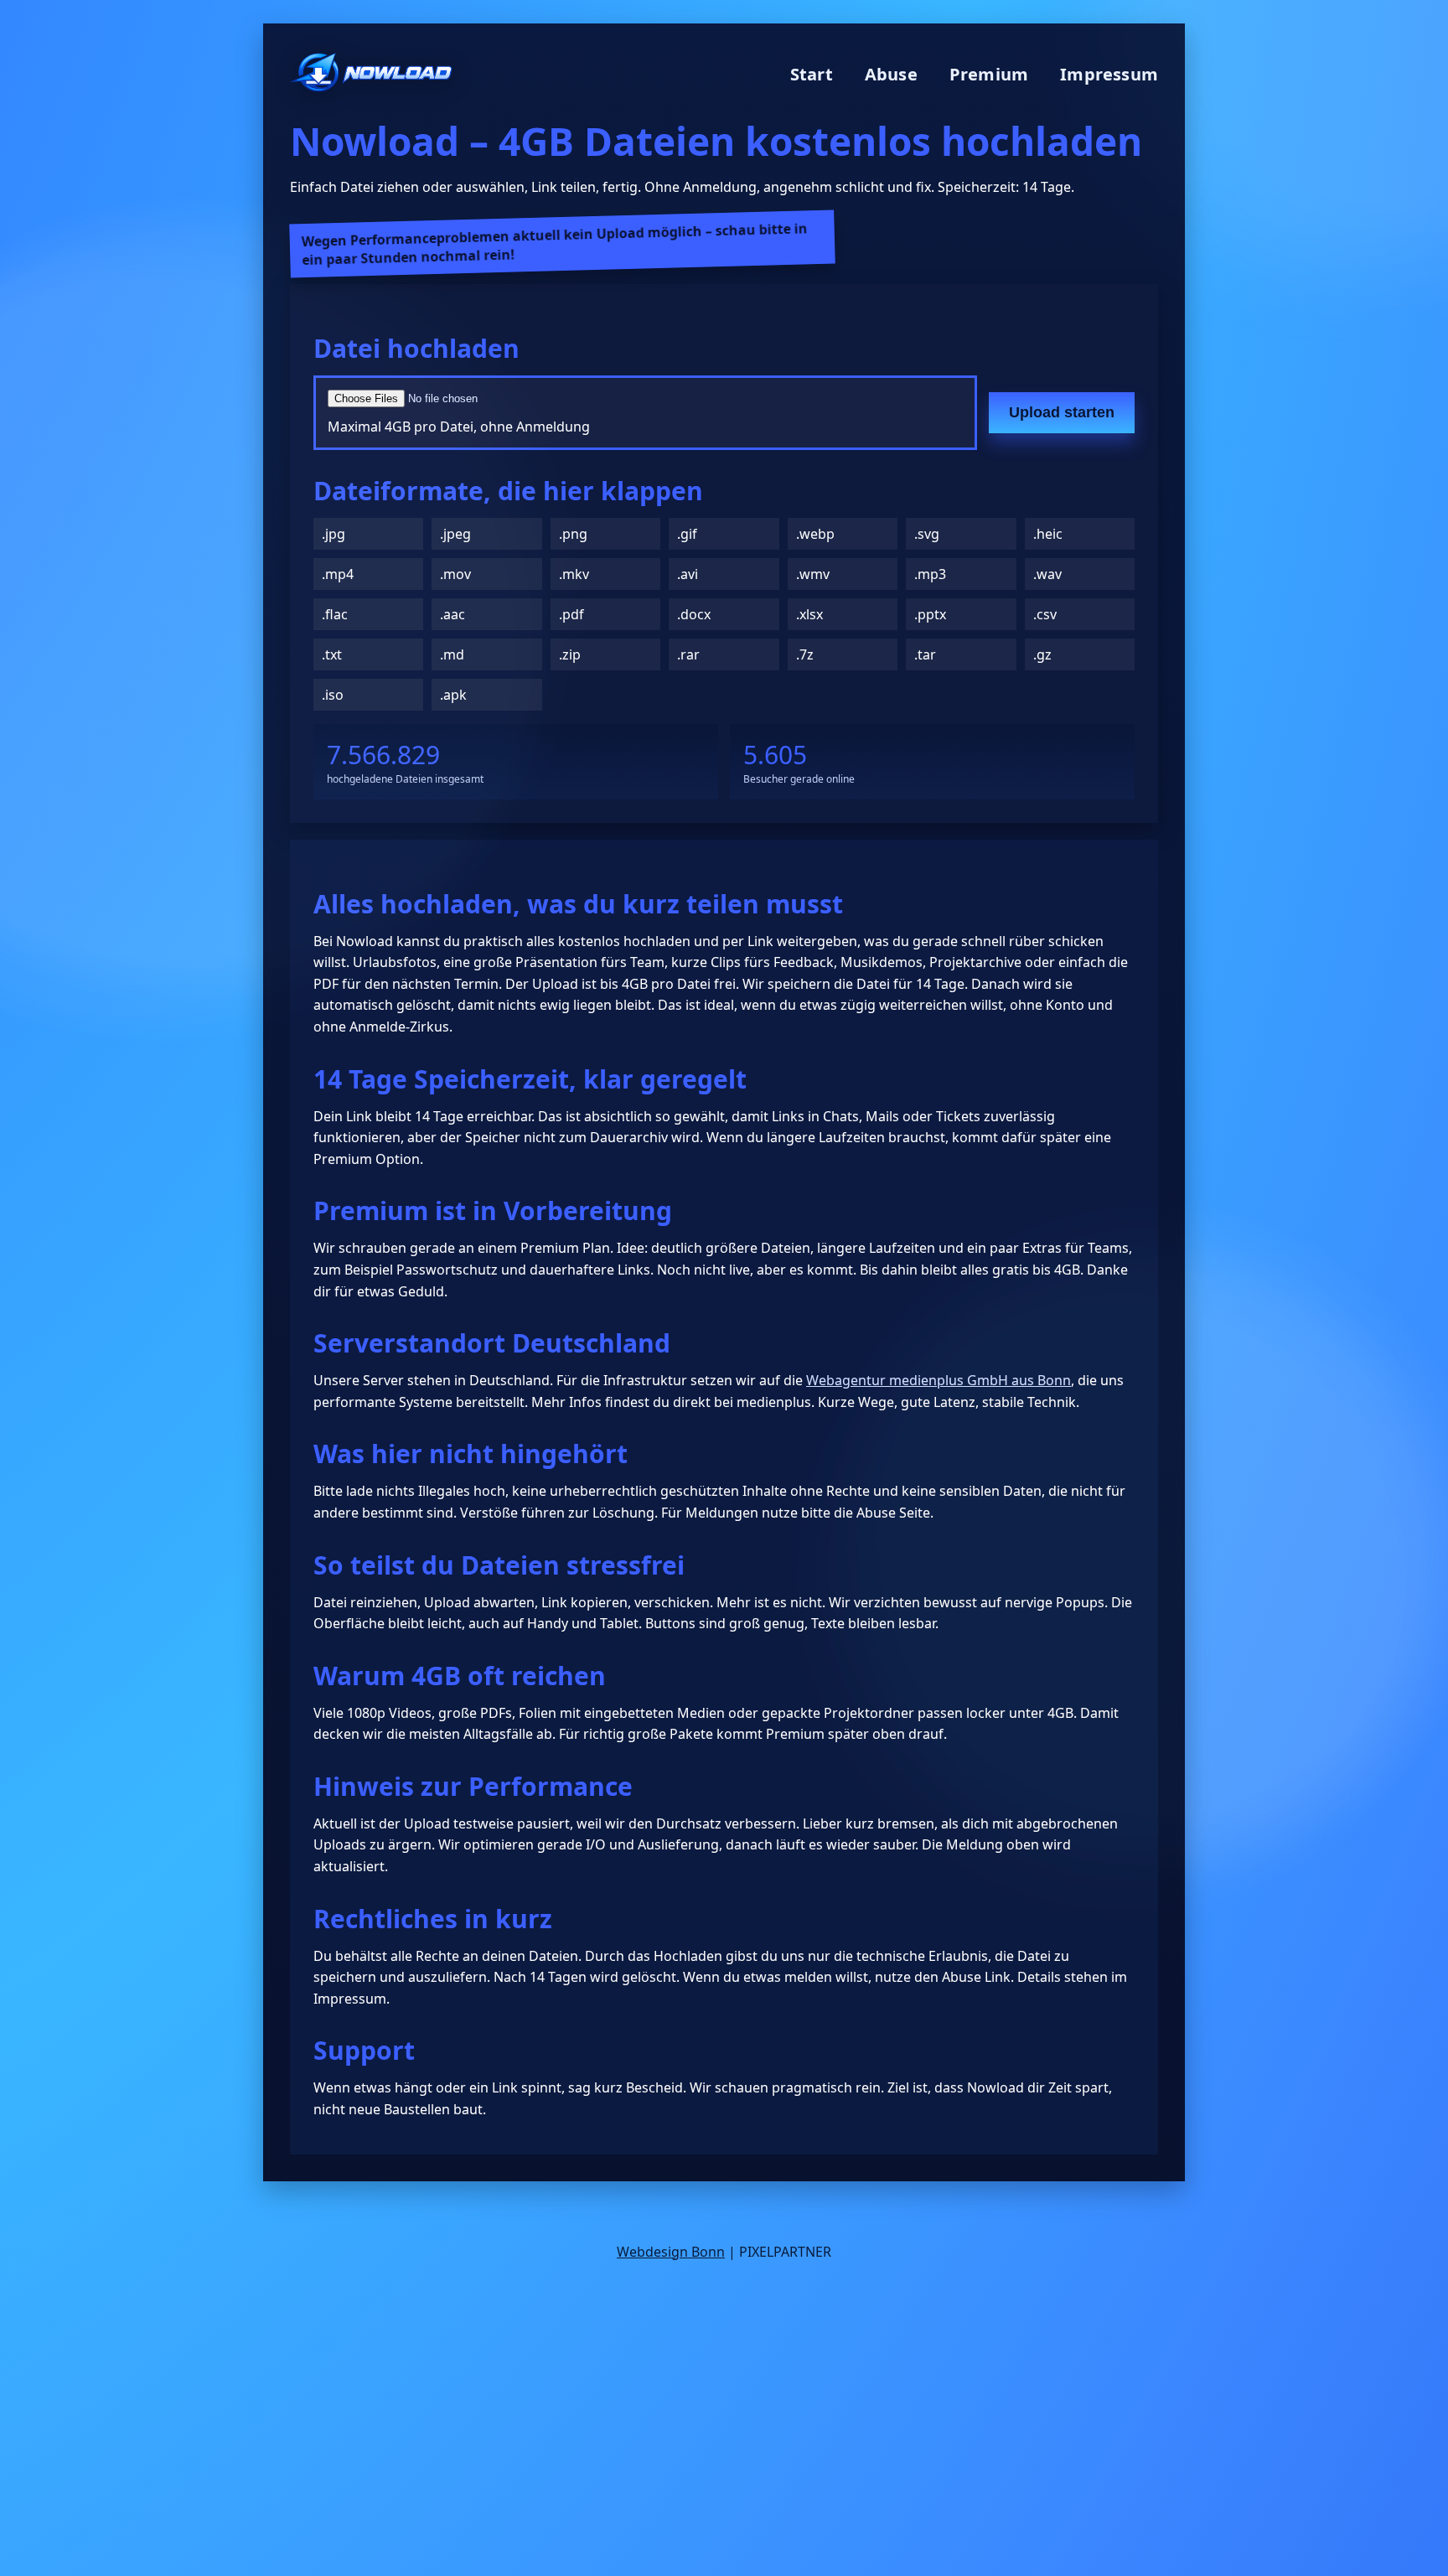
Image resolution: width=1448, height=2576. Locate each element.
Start (812, 74)
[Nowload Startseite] (371, 74)
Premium (989, 74)
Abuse (891, 74)
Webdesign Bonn (671, 2252)
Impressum (1109, 74)
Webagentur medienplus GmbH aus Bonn (939, 1380)
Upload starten (1062, 412)
